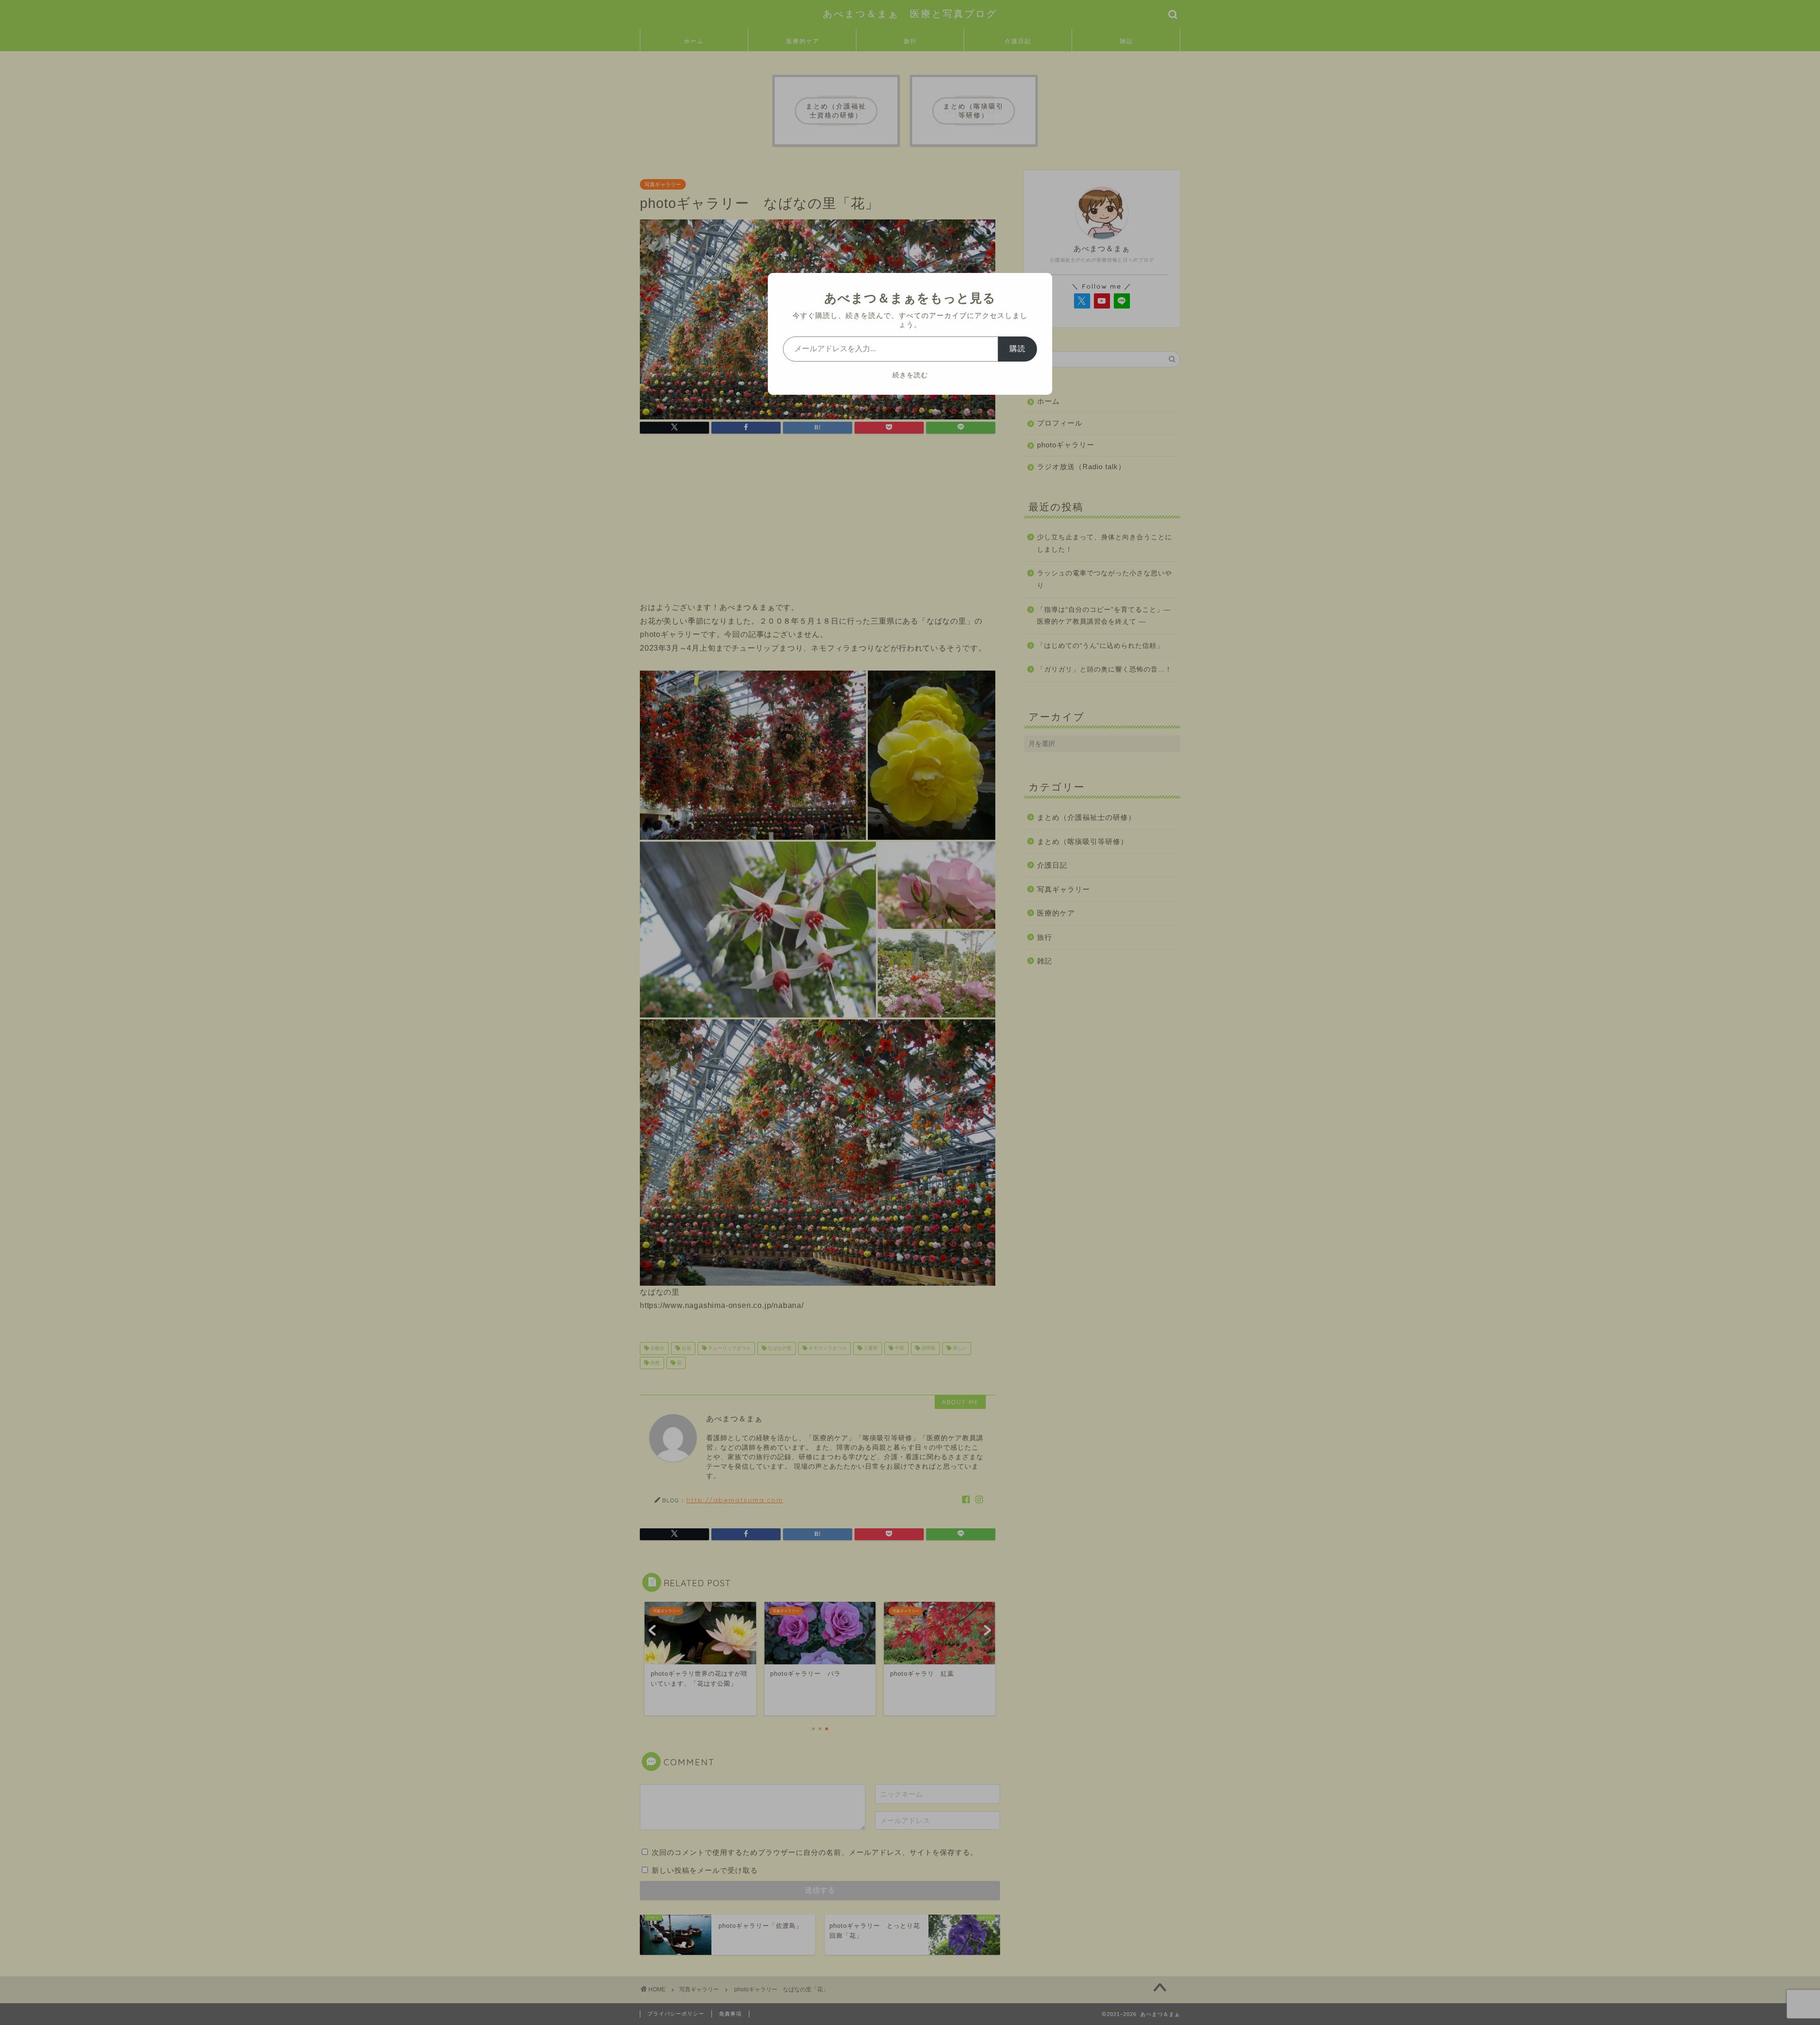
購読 (1018, 349)
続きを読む (910, 375)
